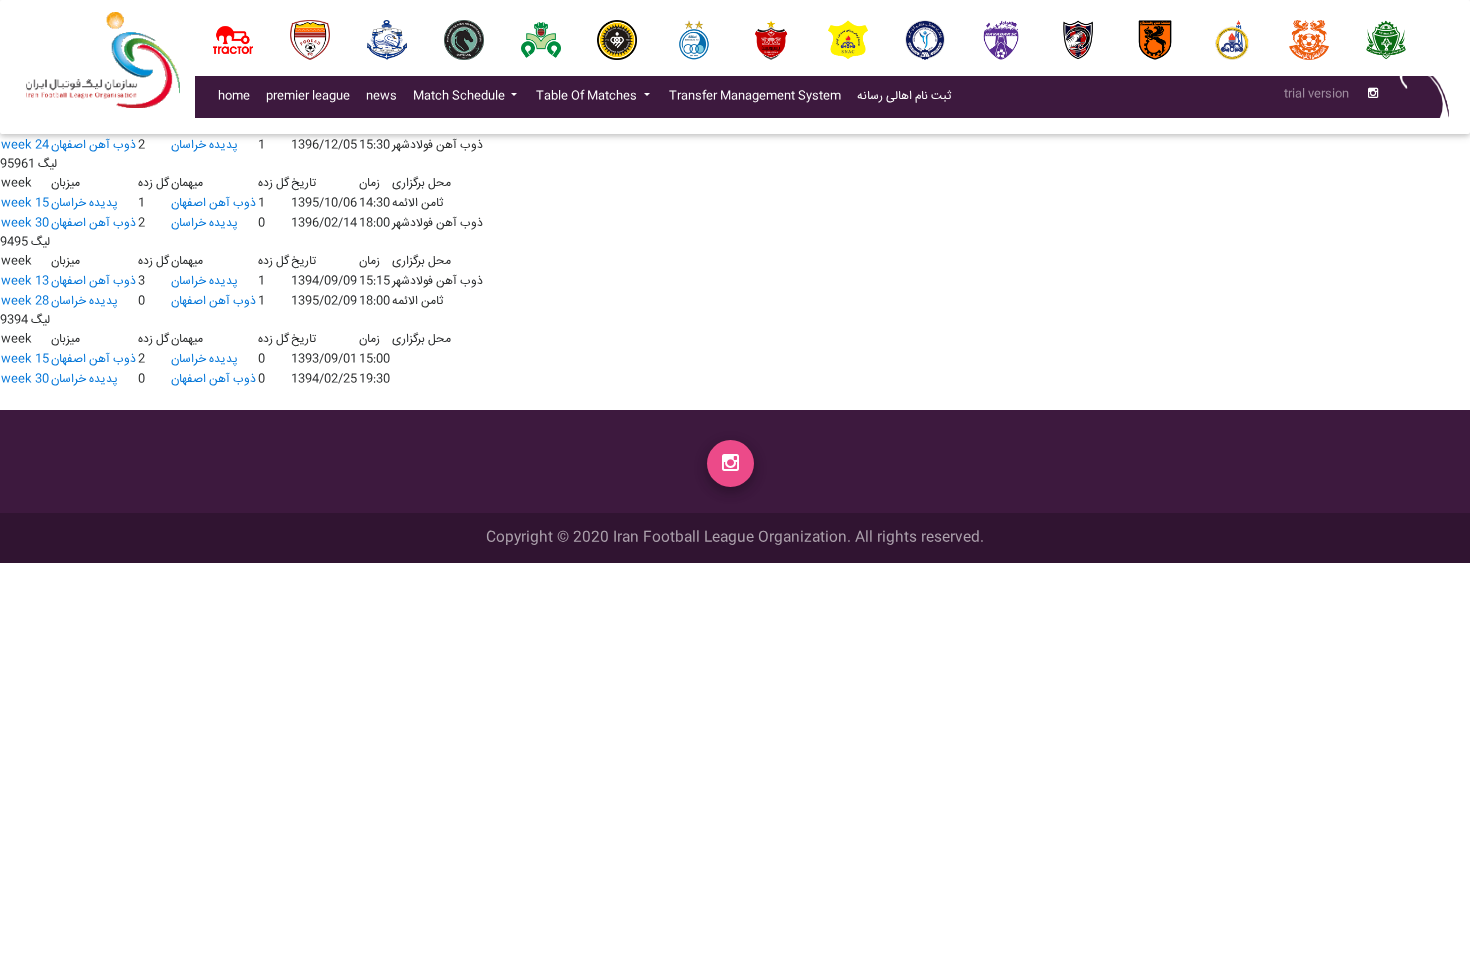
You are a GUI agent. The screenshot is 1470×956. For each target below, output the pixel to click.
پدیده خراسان (204, 145)
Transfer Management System (759, 96)
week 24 (25, 145)
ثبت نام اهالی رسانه (908, 96)
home (234, 96)
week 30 (25, 223)
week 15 (25, 203)
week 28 (25, 301)
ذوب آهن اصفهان (93, 145)
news (385, 96)
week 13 (25, 281)
